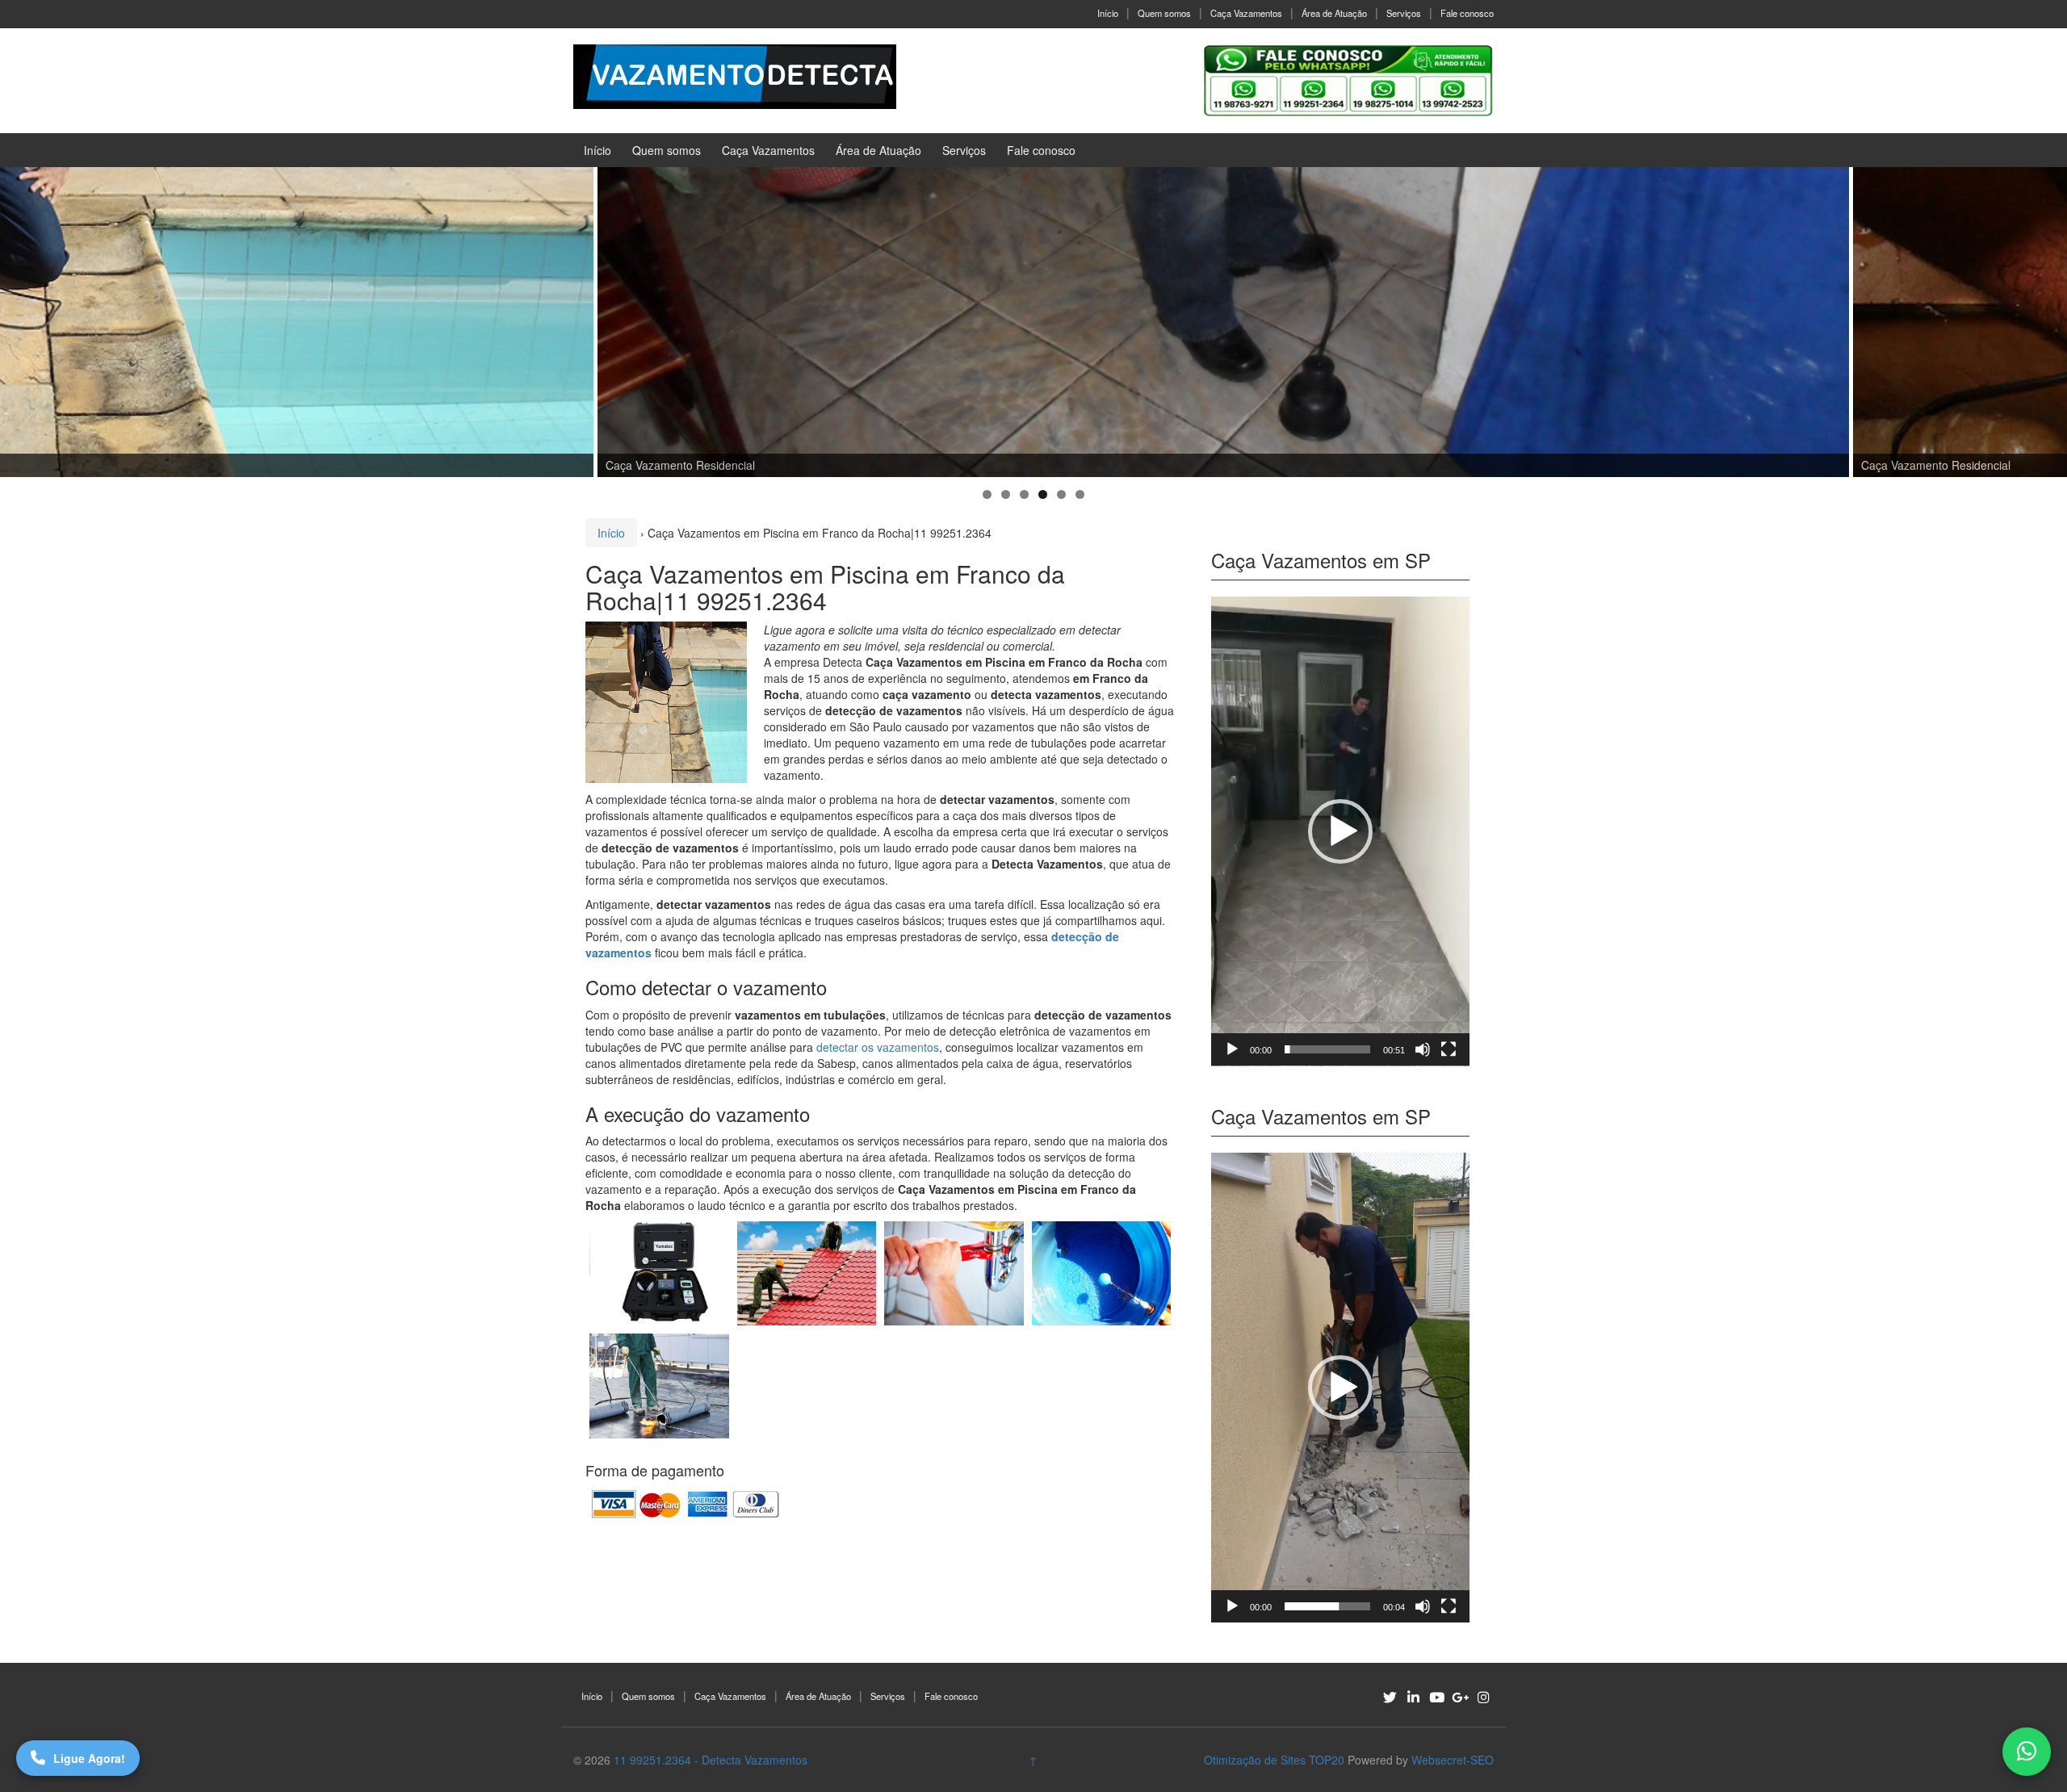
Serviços (1404, 13)
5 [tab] (1061, 494)
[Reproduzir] (1232, 1049)
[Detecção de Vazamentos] (807, 1386)
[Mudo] (1423, 1049)
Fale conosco (1467, 13)
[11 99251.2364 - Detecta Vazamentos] (735, 75)
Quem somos (1164, 13)
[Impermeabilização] (659, 1386)
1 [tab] (987, 494)
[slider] (1327, 1049)
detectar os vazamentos (878, 1047)
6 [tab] (1080, 494)
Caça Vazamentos (1246, 13)
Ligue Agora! (89, 1758)
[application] (1340, 831)
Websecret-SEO (1453, 1760)
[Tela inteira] (1449, 1049)
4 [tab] (1043, 494)
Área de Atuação (1334, 13)
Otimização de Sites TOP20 (1274, 1760)
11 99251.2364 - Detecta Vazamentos (711, 1760)
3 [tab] (1024, 494)
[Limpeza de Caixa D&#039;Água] (1102, 1273)
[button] (1340, 831)
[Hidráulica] (954, 1273)
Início (1108, 13)
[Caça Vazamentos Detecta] (659, 1273)
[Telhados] (807, 1273)
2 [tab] (1006, 494)
